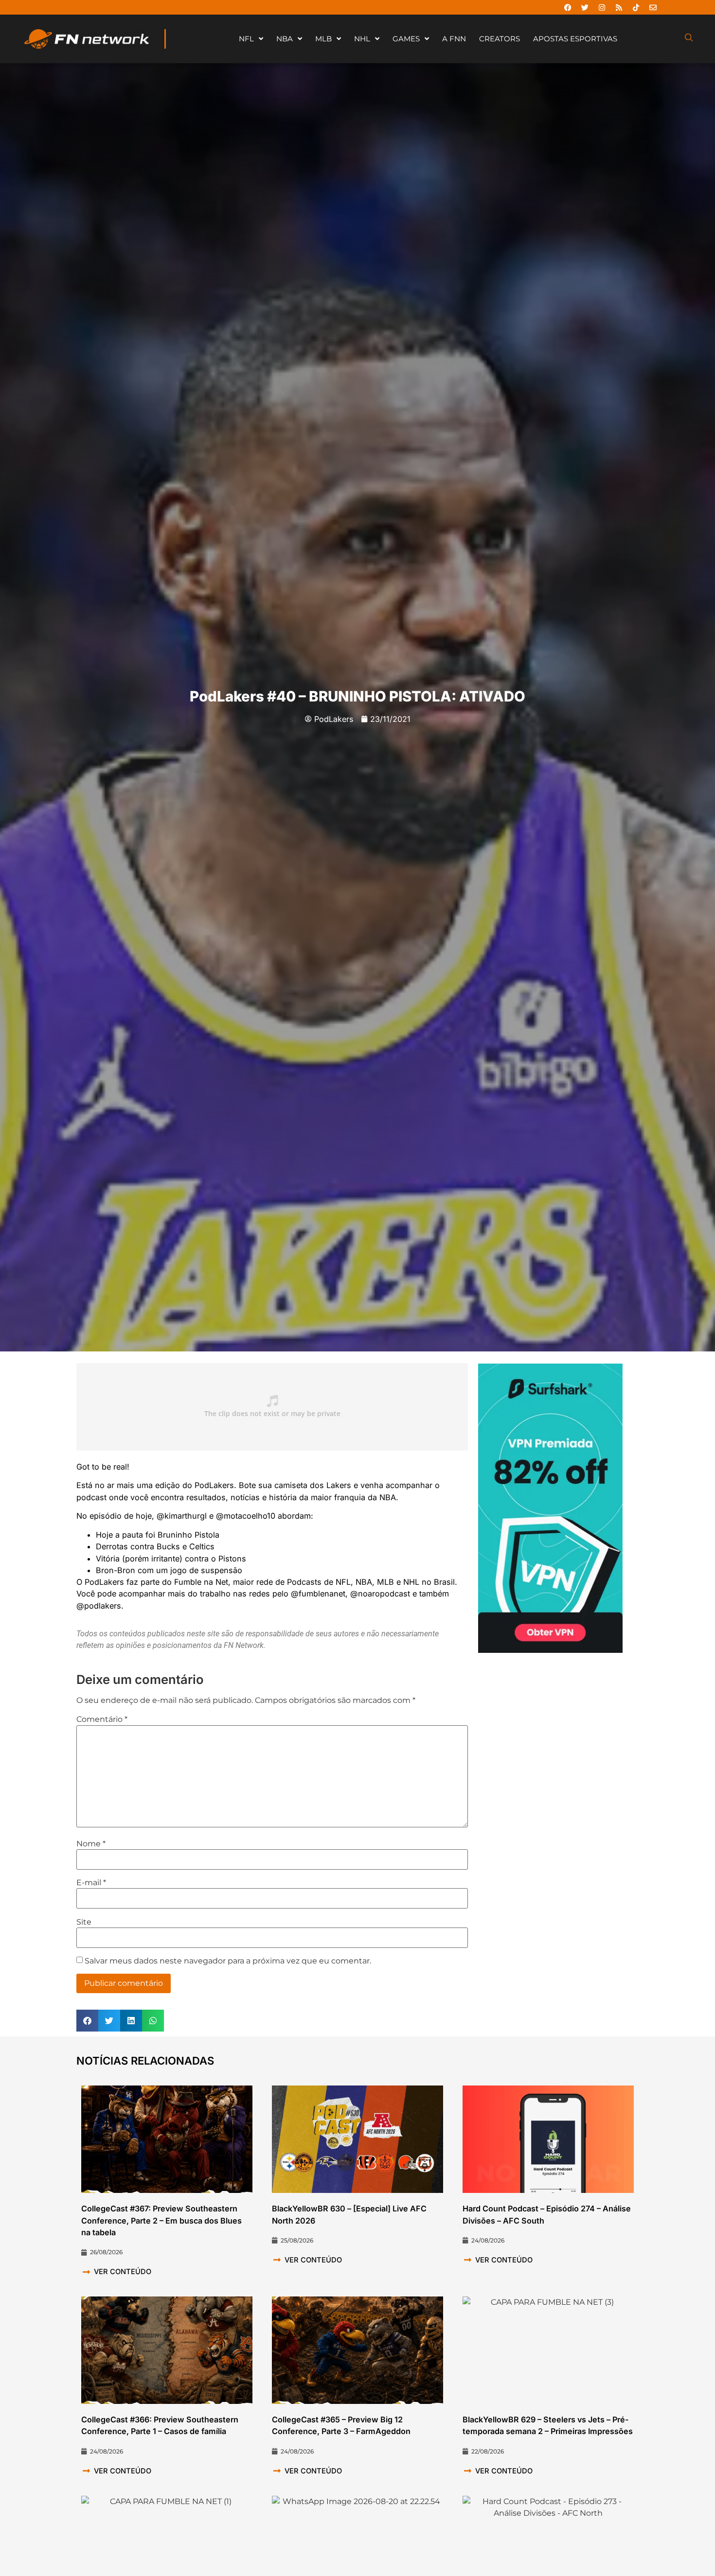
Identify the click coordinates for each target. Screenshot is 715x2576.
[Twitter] (585, 7)
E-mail (91, 1883)
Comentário (102, 1719)
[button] (87, 2021)
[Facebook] (568, 7)
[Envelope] (653, 7)
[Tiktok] (636, 7)
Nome (91, 1844)
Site (84, 1922)
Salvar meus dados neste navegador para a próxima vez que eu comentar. (228, 1961)
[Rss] (619, 7)
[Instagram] (602, 7)
